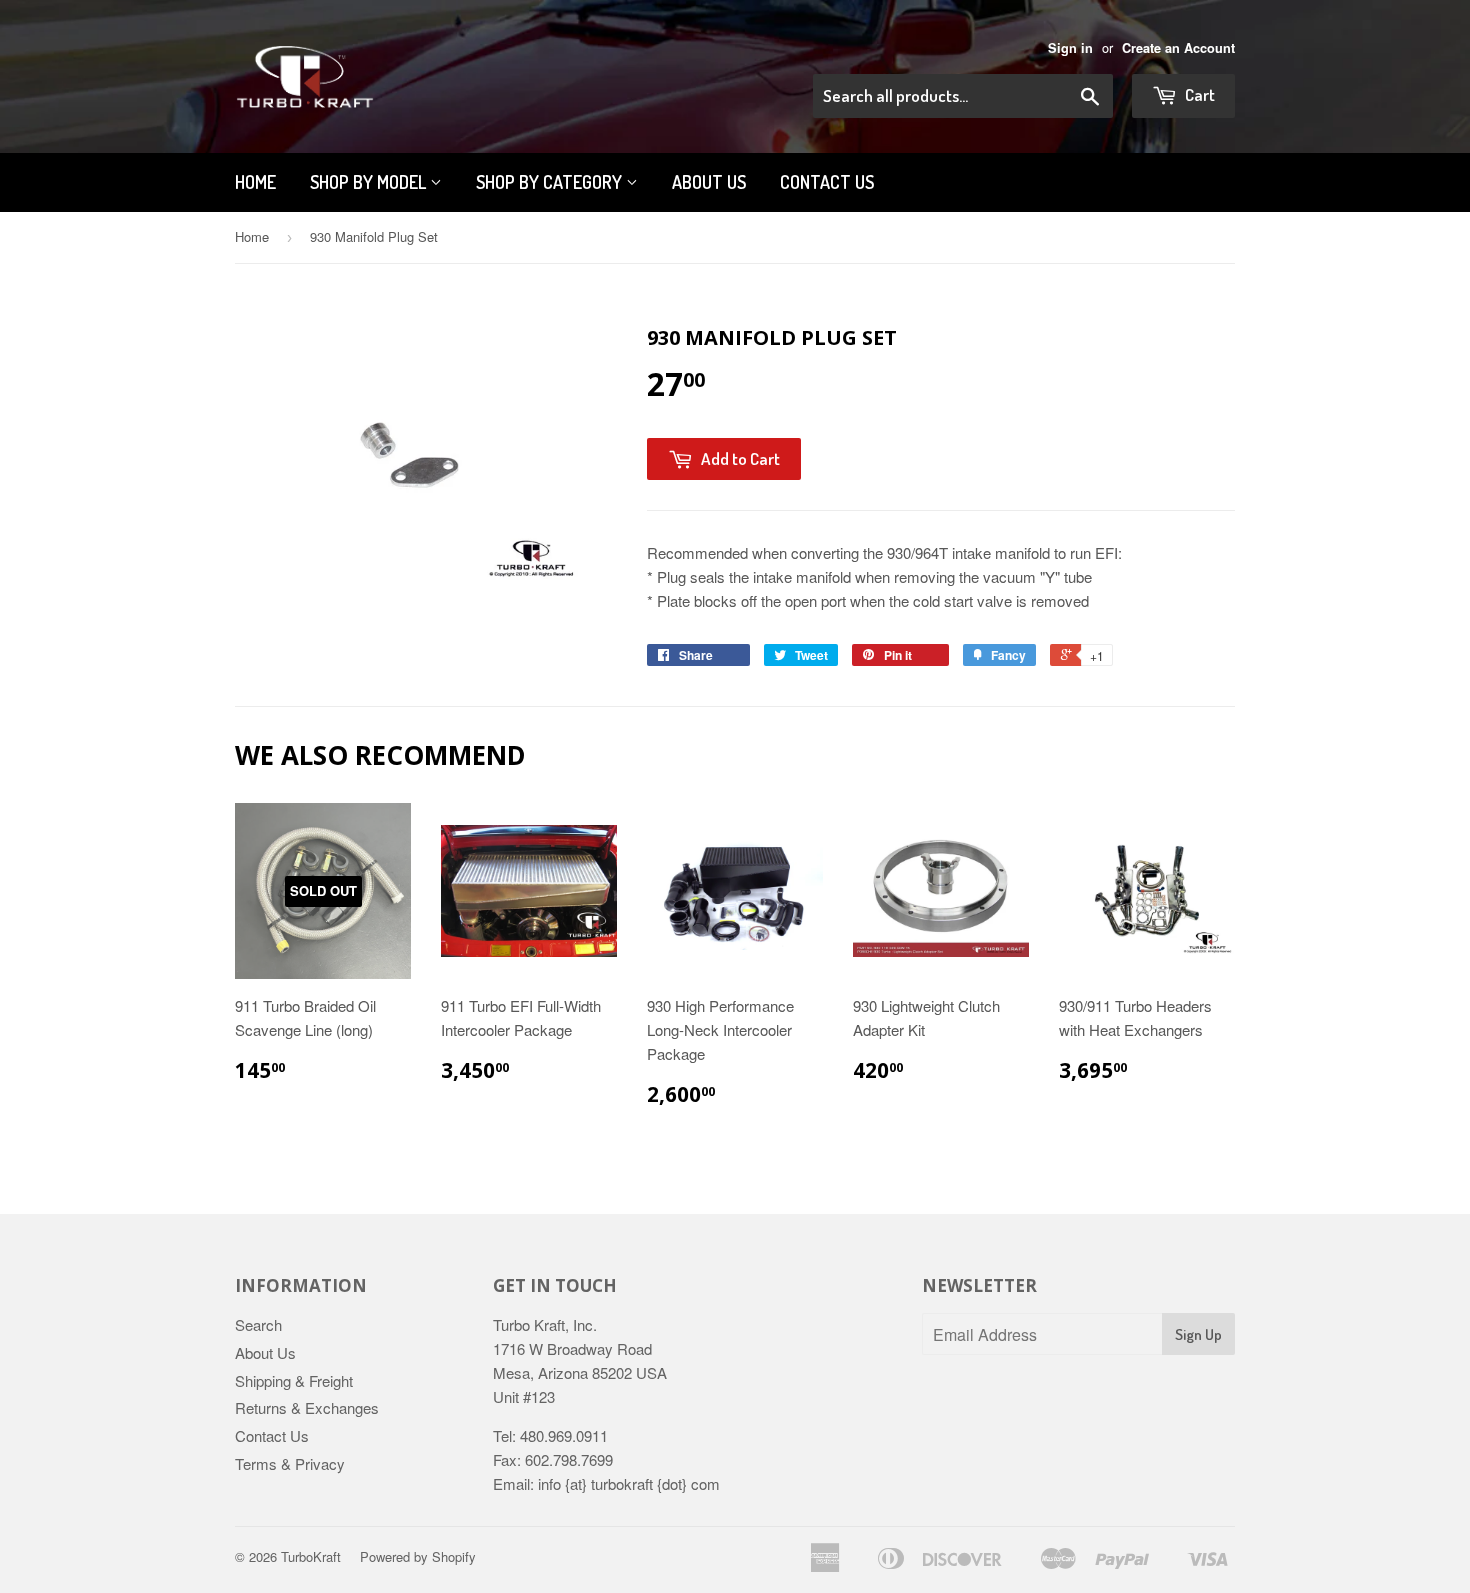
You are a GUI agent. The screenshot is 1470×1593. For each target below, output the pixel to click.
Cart (1198, 94)
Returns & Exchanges (307, 1407)
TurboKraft (311, 1556)
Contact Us (827, 182)
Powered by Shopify (418, 1556)
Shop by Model (370, 182)
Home (255, 182)
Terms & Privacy (290, 1463)
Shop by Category (551, 182)
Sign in (1070, 48)
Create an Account (1178, 48)
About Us (265, 1352)
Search (258, 1324)
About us (709, 182)
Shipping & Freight (294, 1380)
